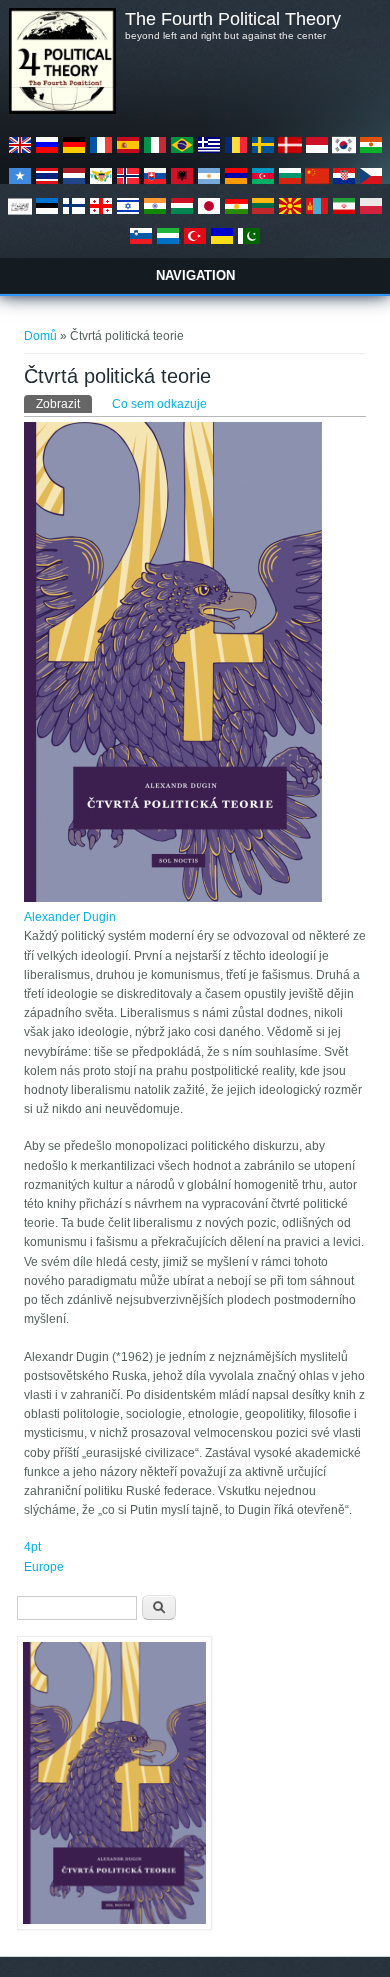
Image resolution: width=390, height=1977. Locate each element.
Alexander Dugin (70, 917)
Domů (40, 336)
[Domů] (62, 110)
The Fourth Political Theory (233, 19)
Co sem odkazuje (159, 404)
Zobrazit (64, 404)
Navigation (195, 275)
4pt (32, 1547)
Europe (44, 1567)
